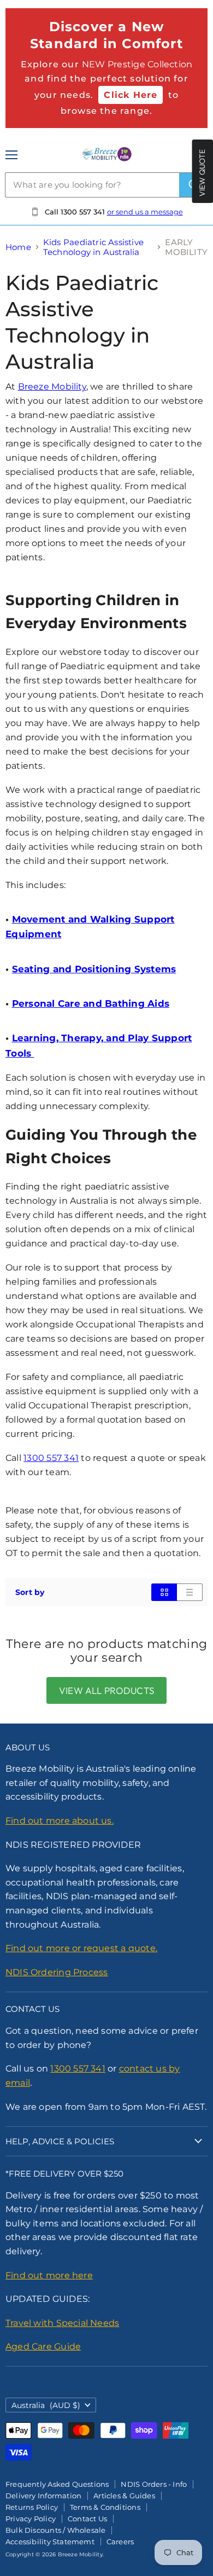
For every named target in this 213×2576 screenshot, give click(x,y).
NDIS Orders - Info (154, 2484)
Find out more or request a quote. (81, 1948)
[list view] (190, 1592)
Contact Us (87, 2519)
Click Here (131, 95)
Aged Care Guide (43, 2346)
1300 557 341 (51, 1458)
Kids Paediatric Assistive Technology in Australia (93, 247)
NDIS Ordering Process (57, 1972)
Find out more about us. (60, 1821)
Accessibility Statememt (50, 2542)
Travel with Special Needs (62, 2323)
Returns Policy (32, 2507)
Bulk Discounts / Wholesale (55, 2530)
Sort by (30, 1592)
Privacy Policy (31, 2519)
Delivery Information (43, 2496)
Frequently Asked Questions (57, 2484)
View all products (106, 1690)
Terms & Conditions (105, 2507)
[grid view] (164, 1592)
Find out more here (49, 2275)
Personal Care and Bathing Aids (91, 1003)
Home (18, 247)
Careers (120, 2542)
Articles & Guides (124, 2496)
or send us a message (145, 212)
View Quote (202, 173)
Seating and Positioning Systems (94, 969)
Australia (46, 2405)
